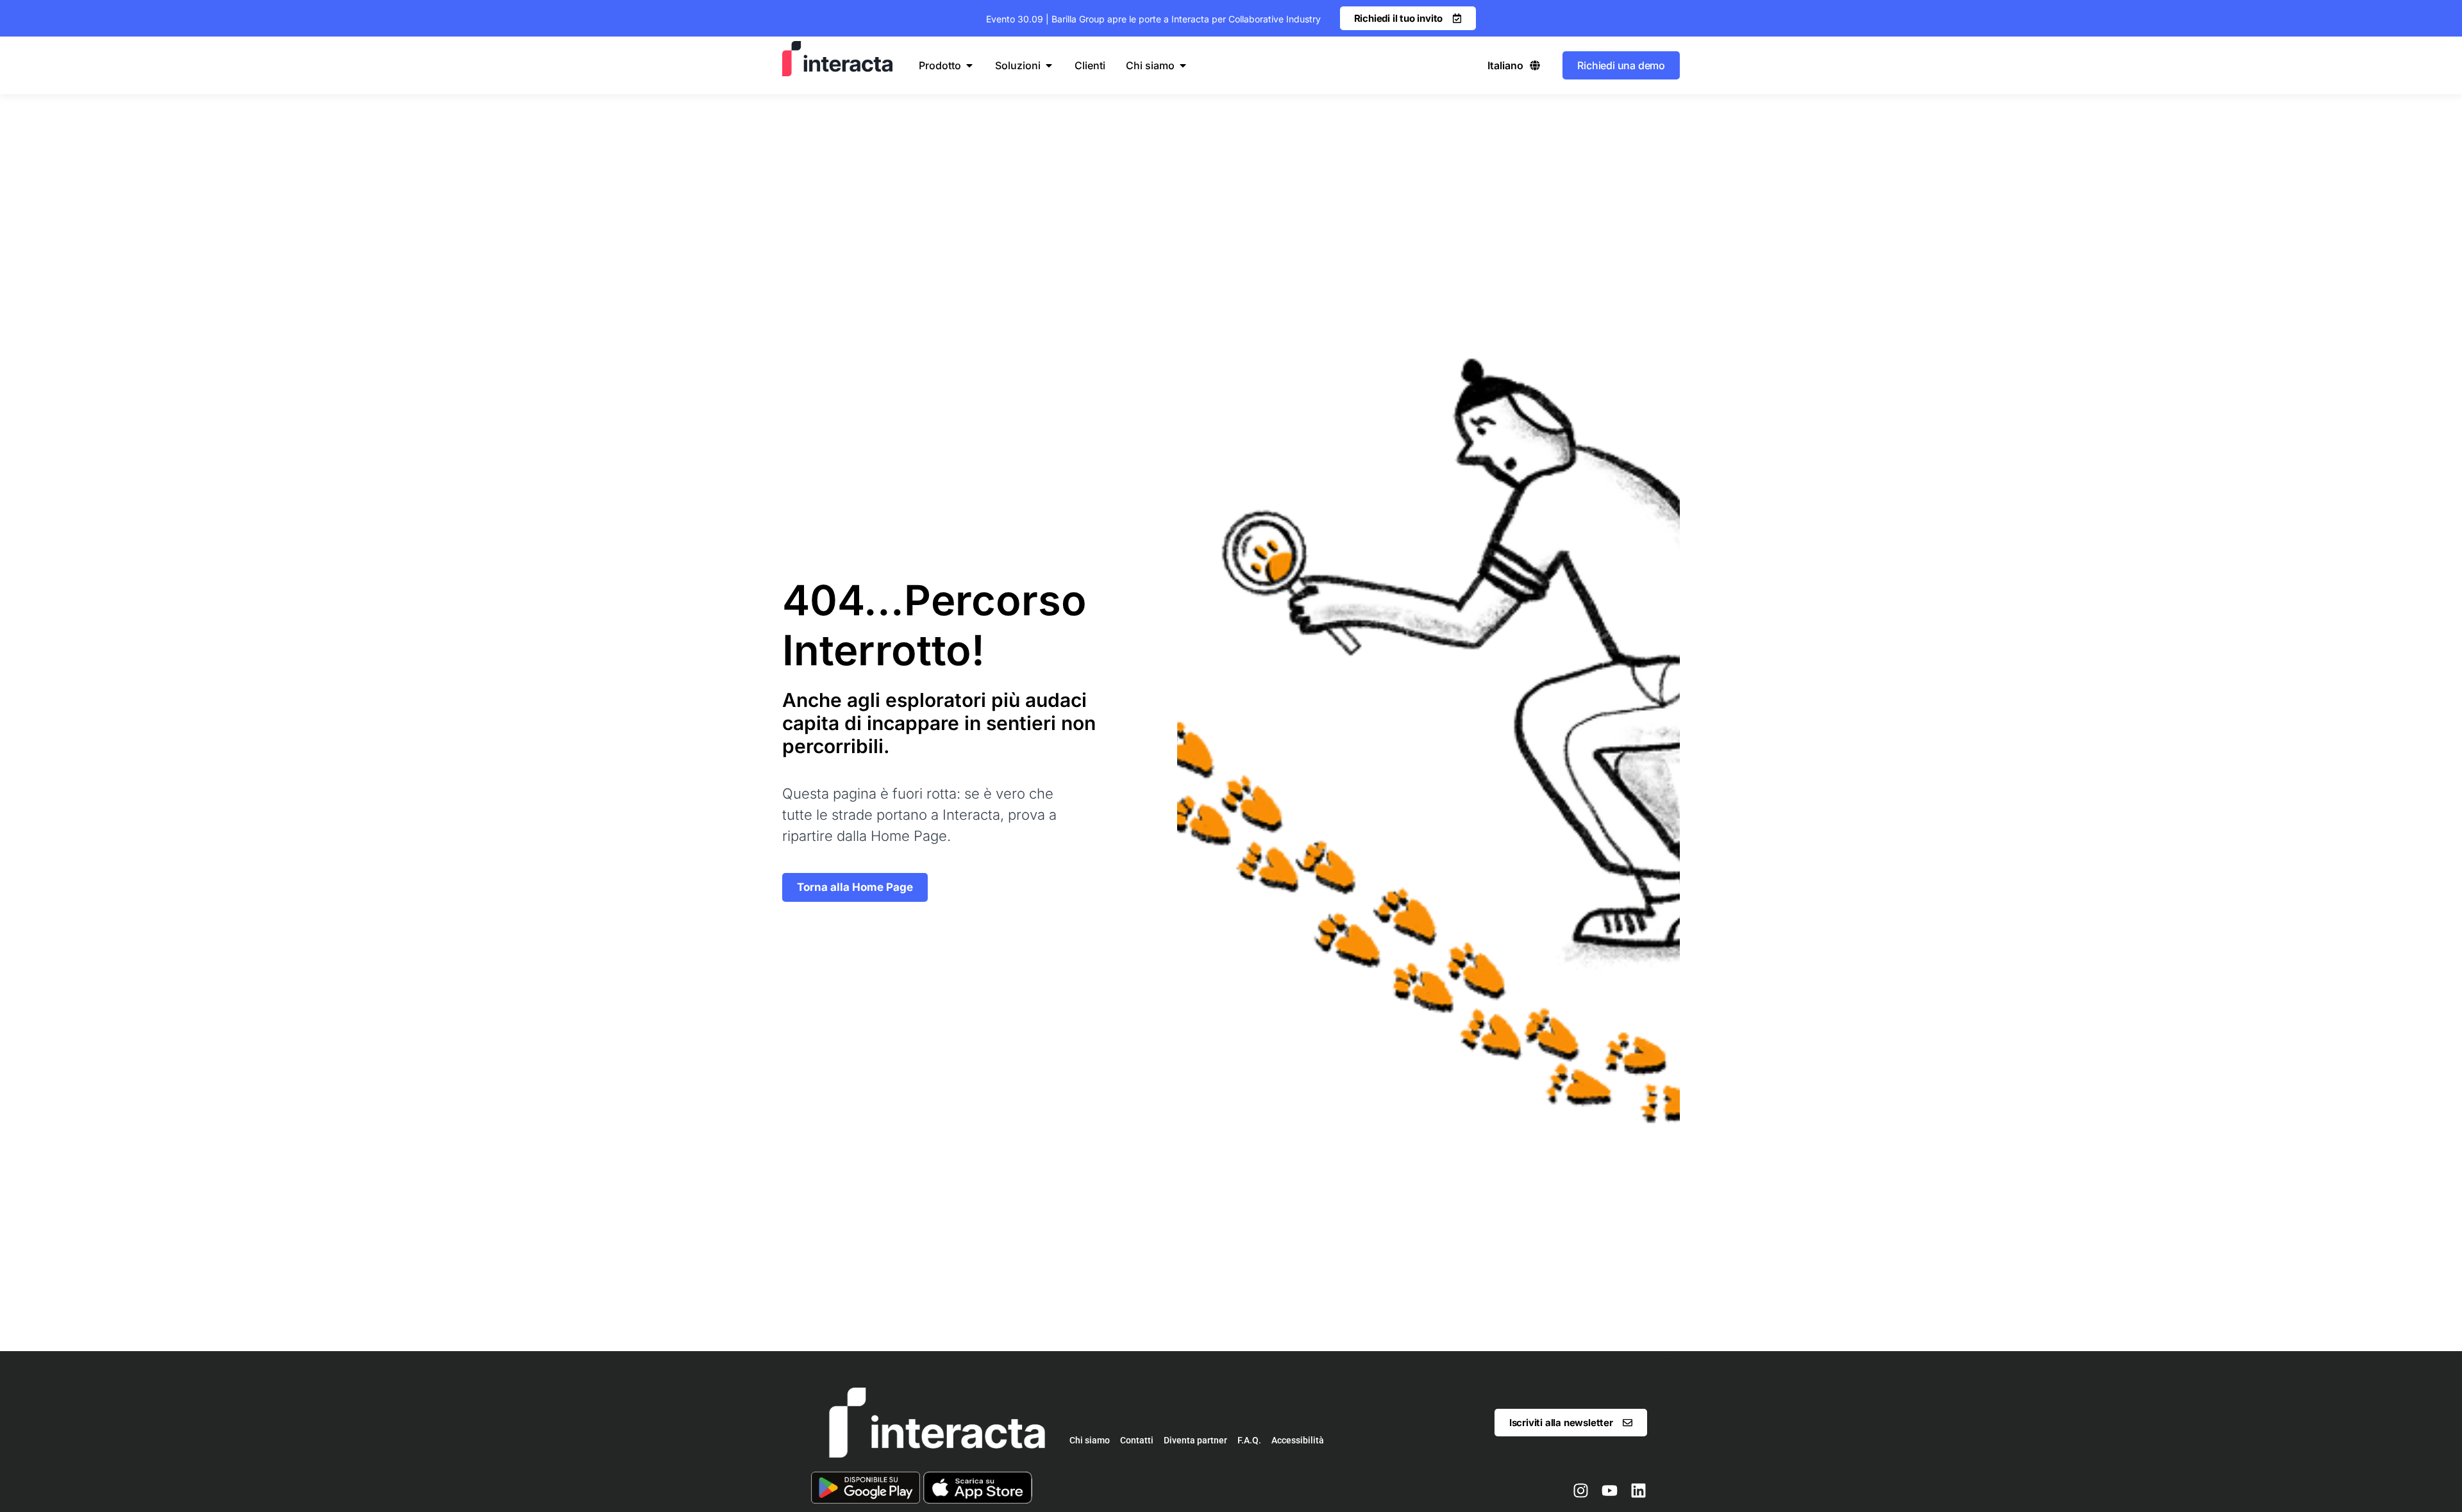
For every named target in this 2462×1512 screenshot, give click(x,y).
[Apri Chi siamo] (1183, 65)
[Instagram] (1580, 1491)
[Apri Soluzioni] (1049, 65)
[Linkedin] (1638, 1491)
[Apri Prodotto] (969, 65)
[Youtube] (1609, 1491)
